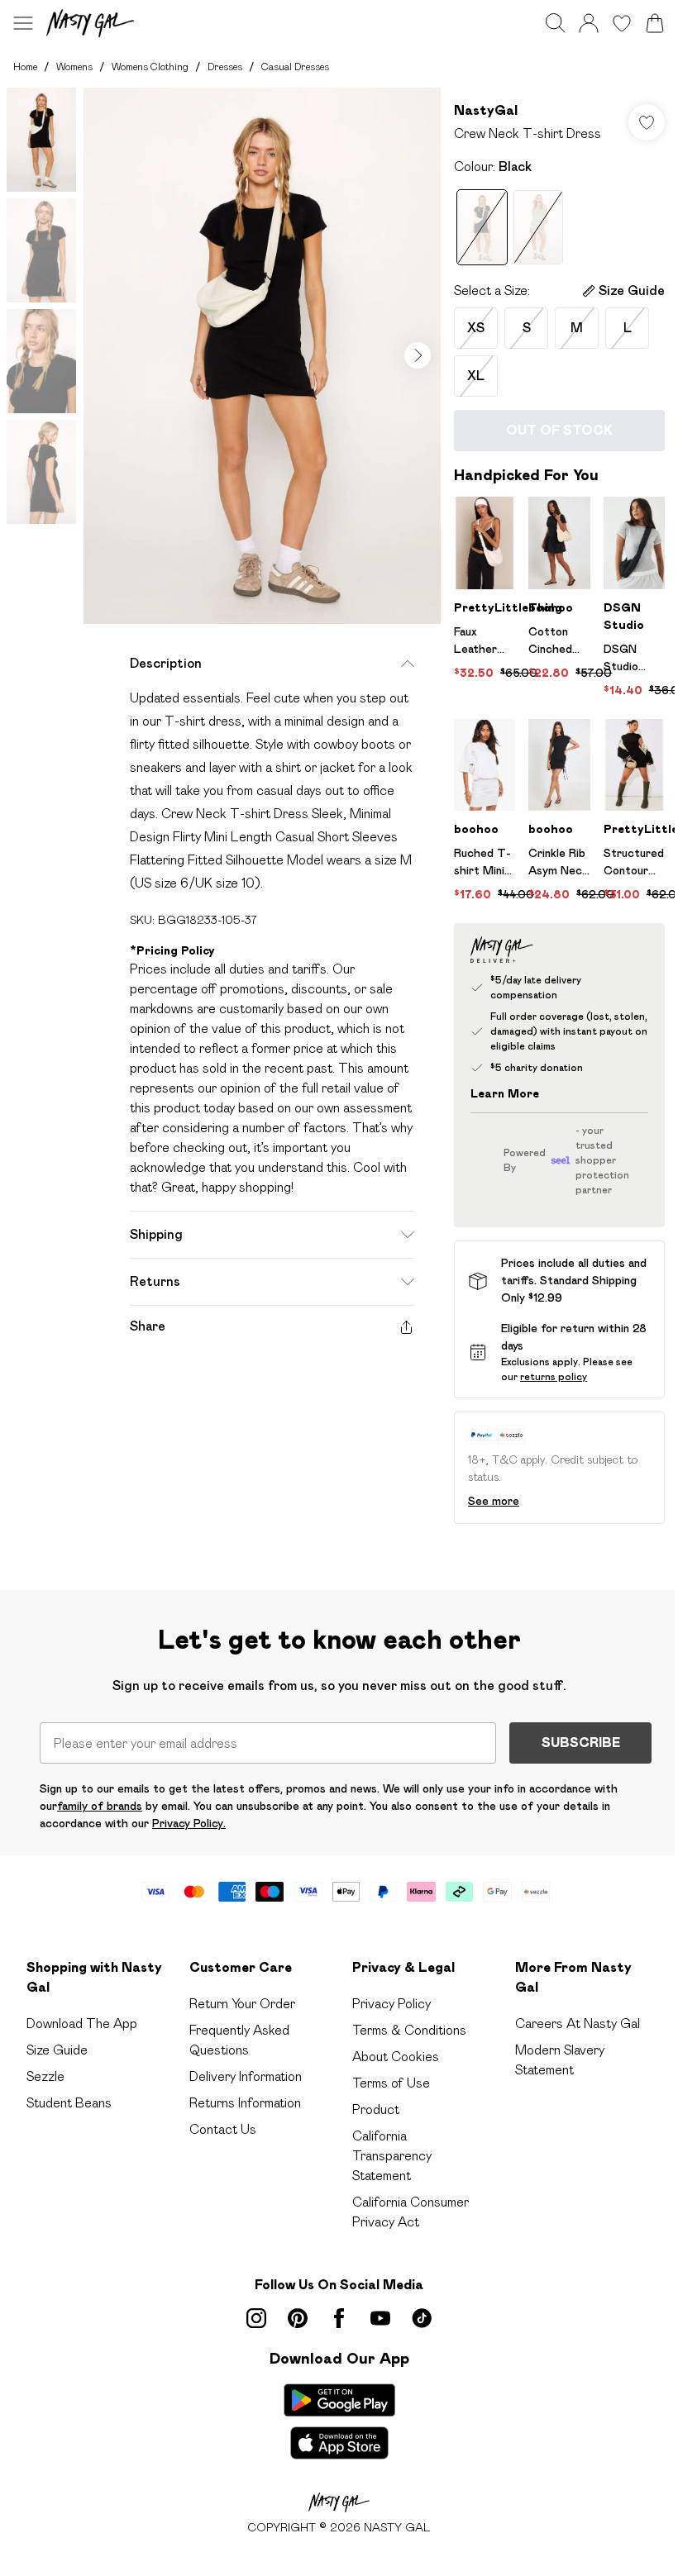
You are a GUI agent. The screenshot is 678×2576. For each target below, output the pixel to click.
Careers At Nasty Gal (578, 2024)
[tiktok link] (422, 2318)
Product (376, 2109)
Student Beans (69, 2103)
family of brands (100, 1806)
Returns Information (245, 2103)
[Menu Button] (23, 23)
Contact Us (223, 2129)
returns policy (554, 1376)
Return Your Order (242, 2004)
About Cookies (396, 2057)
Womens (74, 67)
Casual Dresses (295, 67)
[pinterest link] (298, 2318)
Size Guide (57, 2050)
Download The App (82, 2024)
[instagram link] (256, 2318)
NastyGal (486, 110)
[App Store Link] (339, 2421)
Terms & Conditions (409, 2030)
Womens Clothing (150, 67)
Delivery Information (246, 2076)
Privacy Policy (392, 2004)
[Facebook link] (339, 2318)
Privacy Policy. (189, 1823)
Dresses (225, 67)
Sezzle (45, 2076)
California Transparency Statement (392, 2156)
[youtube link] (380, 2318)
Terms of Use (391, 2083)
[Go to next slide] (418, 355)
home (25, 67)
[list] (262, 356)
